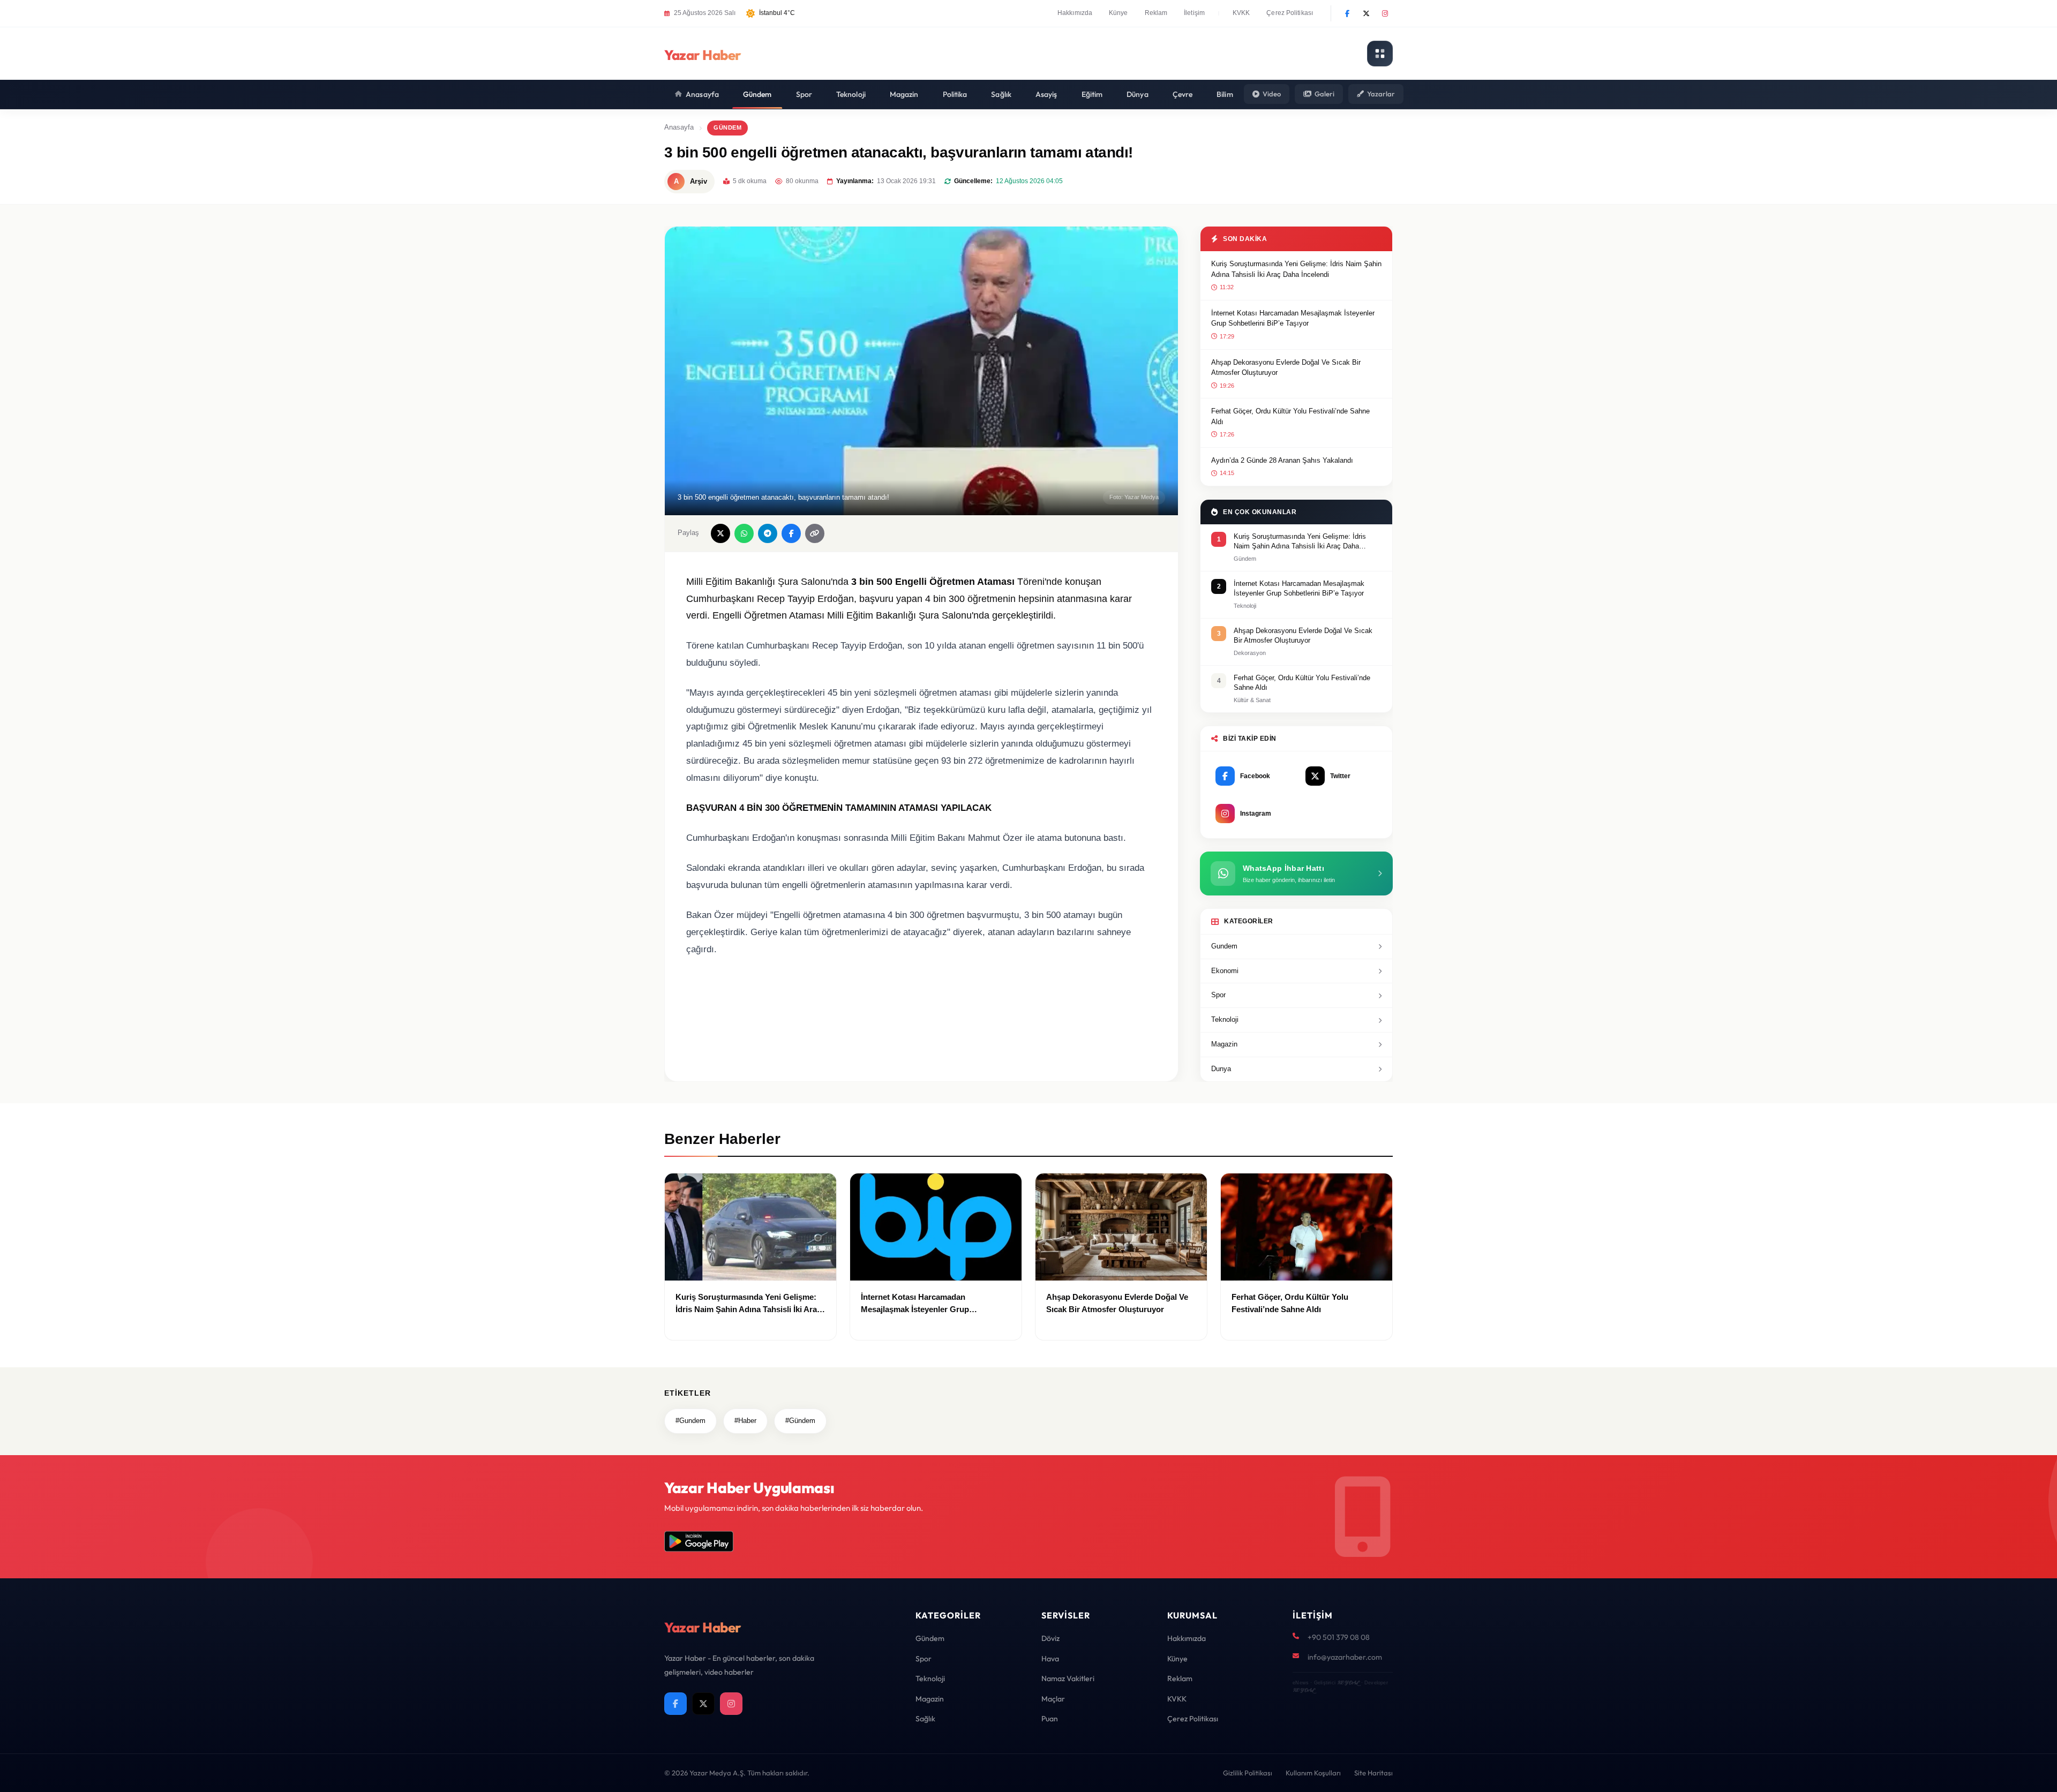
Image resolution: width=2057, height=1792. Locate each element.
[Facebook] (1347, 13)
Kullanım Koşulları (1313, 1773)
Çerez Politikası (1290, 13)
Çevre (1183, 94)
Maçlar (1053, 1699)
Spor (804, 94)
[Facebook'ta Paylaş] (791, 533)
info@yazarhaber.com (1345, 1657)
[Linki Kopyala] (815, 533)
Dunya (1221, 1069)
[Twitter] (1366, 13)
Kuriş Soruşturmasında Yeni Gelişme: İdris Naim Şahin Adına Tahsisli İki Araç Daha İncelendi (1296, 269)
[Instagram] (1385, 13)
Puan (1050, 1719)
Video (1272, 94)
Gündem (757, 94)
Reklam (1156, 13)
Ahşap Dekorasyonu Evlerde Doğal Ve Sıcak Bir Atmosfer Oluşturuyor (1286, 368)
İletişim (1194, 13)
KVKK (1241, 13)
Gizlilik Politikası (1248, 1773)
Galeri (1324, 94)
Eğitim (1092, 94)
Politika (955, 94)
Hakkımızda (1075, 13)
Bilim (1225, 94)
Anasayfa (702, 94)
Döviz (1050, 1638)
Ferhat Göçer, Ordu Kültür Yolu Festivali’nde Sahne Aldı (1290, 416)
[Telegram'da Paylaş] (768, 533)
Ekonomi (1225, 971)
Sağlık (1001, 94)
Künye (1118, 13)
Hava (1050, 1659)
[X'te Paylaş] (720, 533)
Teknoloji (851, 94)
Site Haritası (1373, 1773)
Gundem (1224, 946)
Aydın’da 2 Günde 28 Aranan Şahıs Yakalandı (1282, 460)
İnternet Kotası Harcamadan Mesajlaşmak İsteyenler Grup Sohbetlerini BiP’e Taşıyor (1293, 318)
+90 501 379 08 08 (1339, 1637)
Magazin (904, 94)
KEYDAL (1348, 1682)
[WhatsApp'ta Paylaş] (744, 533)
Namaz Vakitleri (1068, 1678)
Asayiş (1046, 94)
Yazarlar (1381, 94)
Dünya (1138, 94)
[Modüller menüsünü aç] (1380, 54)
